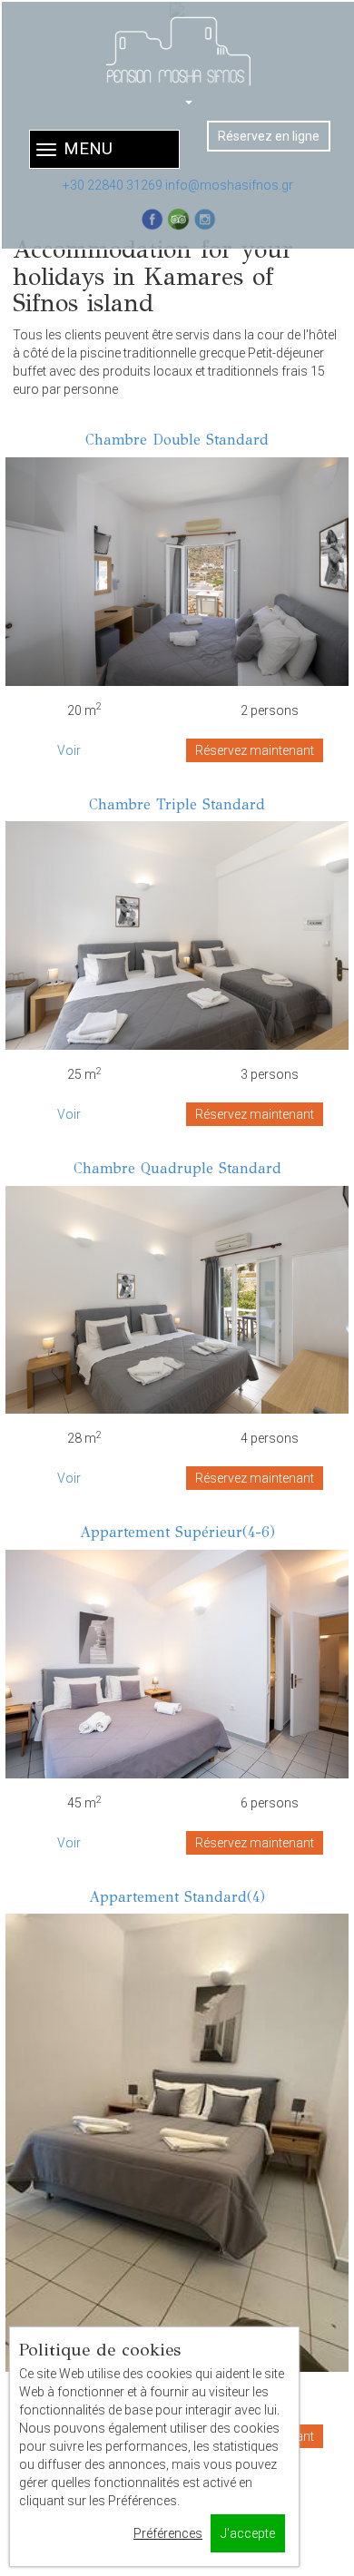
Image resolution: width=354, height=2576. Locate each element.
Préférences (168, 2533)
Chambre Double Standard (177, 440)
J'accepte (248, 2533)
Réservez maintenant (255, 750)
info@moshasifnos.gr (229, 185)
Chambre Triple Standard (177, 804)
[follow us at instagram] (205, 219)
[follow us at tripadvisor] (178, 219)
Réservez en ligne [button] (269, 136)
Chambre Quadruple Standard (177, 1168)
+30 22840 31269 (113, 185)
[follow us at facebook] (152, 219)
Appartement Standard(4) (177, 1897)
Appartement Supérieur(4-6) (177, 1532)
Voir (69, 750)
